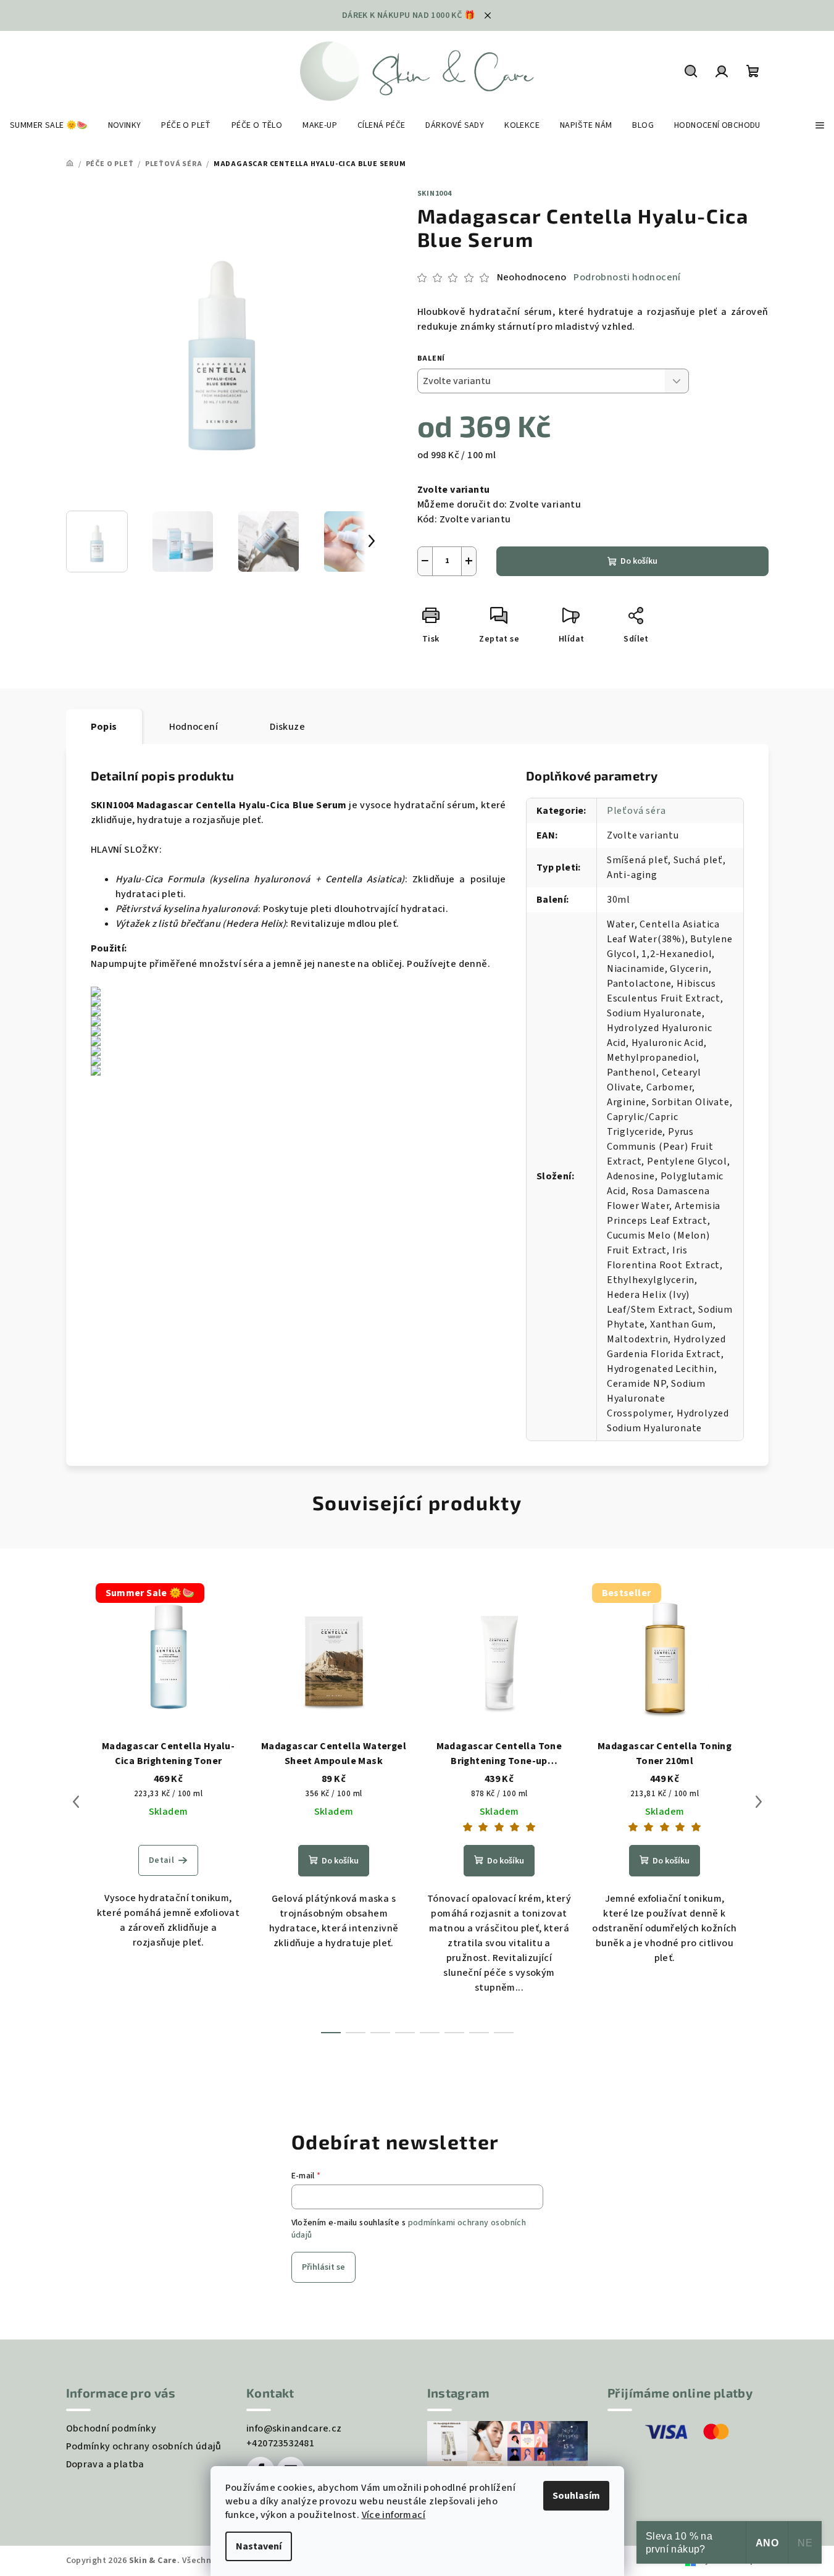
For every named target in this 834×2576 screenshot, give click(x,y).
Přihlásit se (323, 2267)
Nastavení (259, 2546)
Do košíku (639, 561)
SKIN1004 (435, 194)
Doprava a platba (105, 2464)
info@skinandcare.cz (294, 2428)
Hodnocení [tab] (194, 727)
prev (76, 1802)
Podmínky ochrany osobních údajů (144, 2446)
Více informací (394, 2515)
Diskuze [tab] (287, 727)
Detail (161, 1860)
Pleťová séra (636, 811)
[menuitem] (49, 125)
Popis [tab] (104, 727)
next (759, 1802)
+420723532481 (280, 2443)
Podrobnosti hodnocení (627, 277)
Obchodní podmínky (111, 2428)
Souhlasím (576, 2496)
